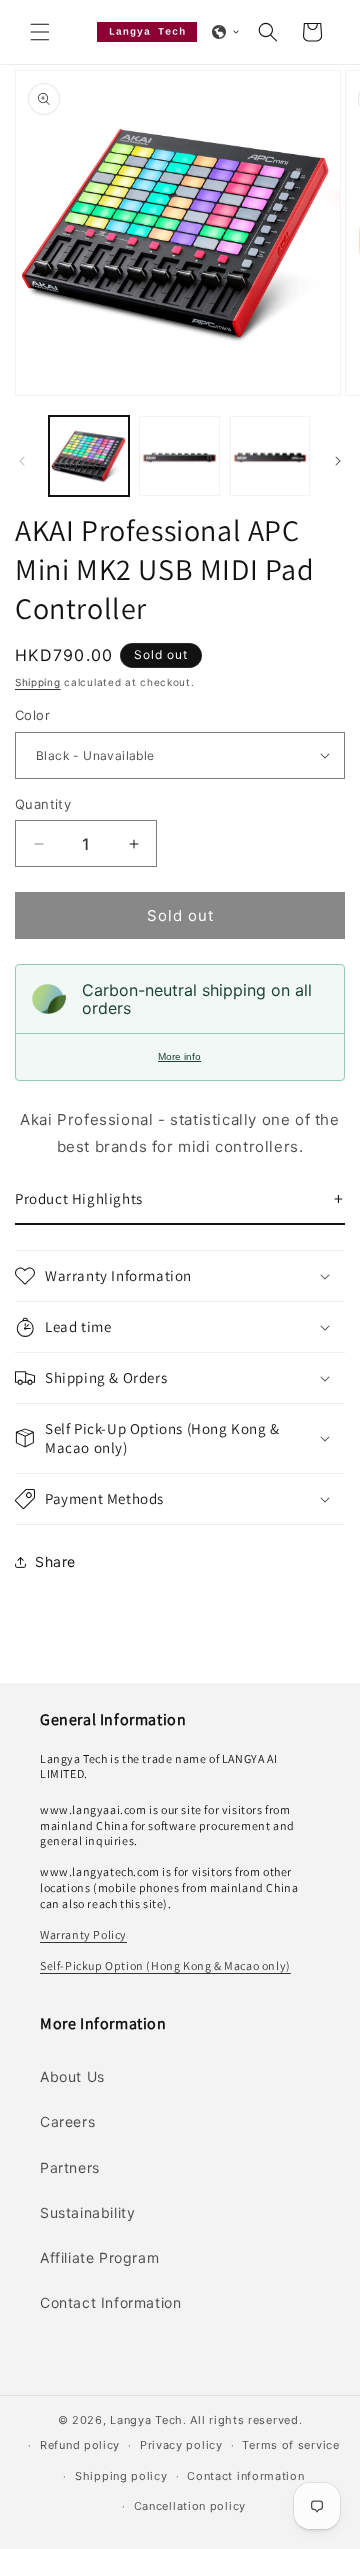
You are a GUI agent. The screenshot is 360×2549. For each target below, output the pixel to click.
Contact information (245, 2476)
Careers (67, 2121)
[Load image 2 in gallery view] (179, 456)
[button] (40, 32)
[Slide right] (338, 461)
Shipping (38, 682)
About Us (72, 2076)
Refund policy (80, 2445)
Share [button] (55, 1561)
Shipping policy (121, 2476)
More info (179, 1056)
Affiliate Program (99, 2257)
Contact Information (110, 2302)
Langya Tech (146, 2420)
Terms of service (290, 2445)
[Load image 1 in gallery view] (89, 456)
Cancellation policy (190, 2506)
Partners (70, 2167)
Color (32, 715)
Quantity (43, 804)
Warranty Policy (83, 1934)
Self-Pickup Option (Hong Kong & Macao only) (165, 1965)
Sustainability (87, 2212)
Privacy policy (181, 2445)
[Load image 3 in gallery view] (270, 456)
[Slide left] (22, 461)
